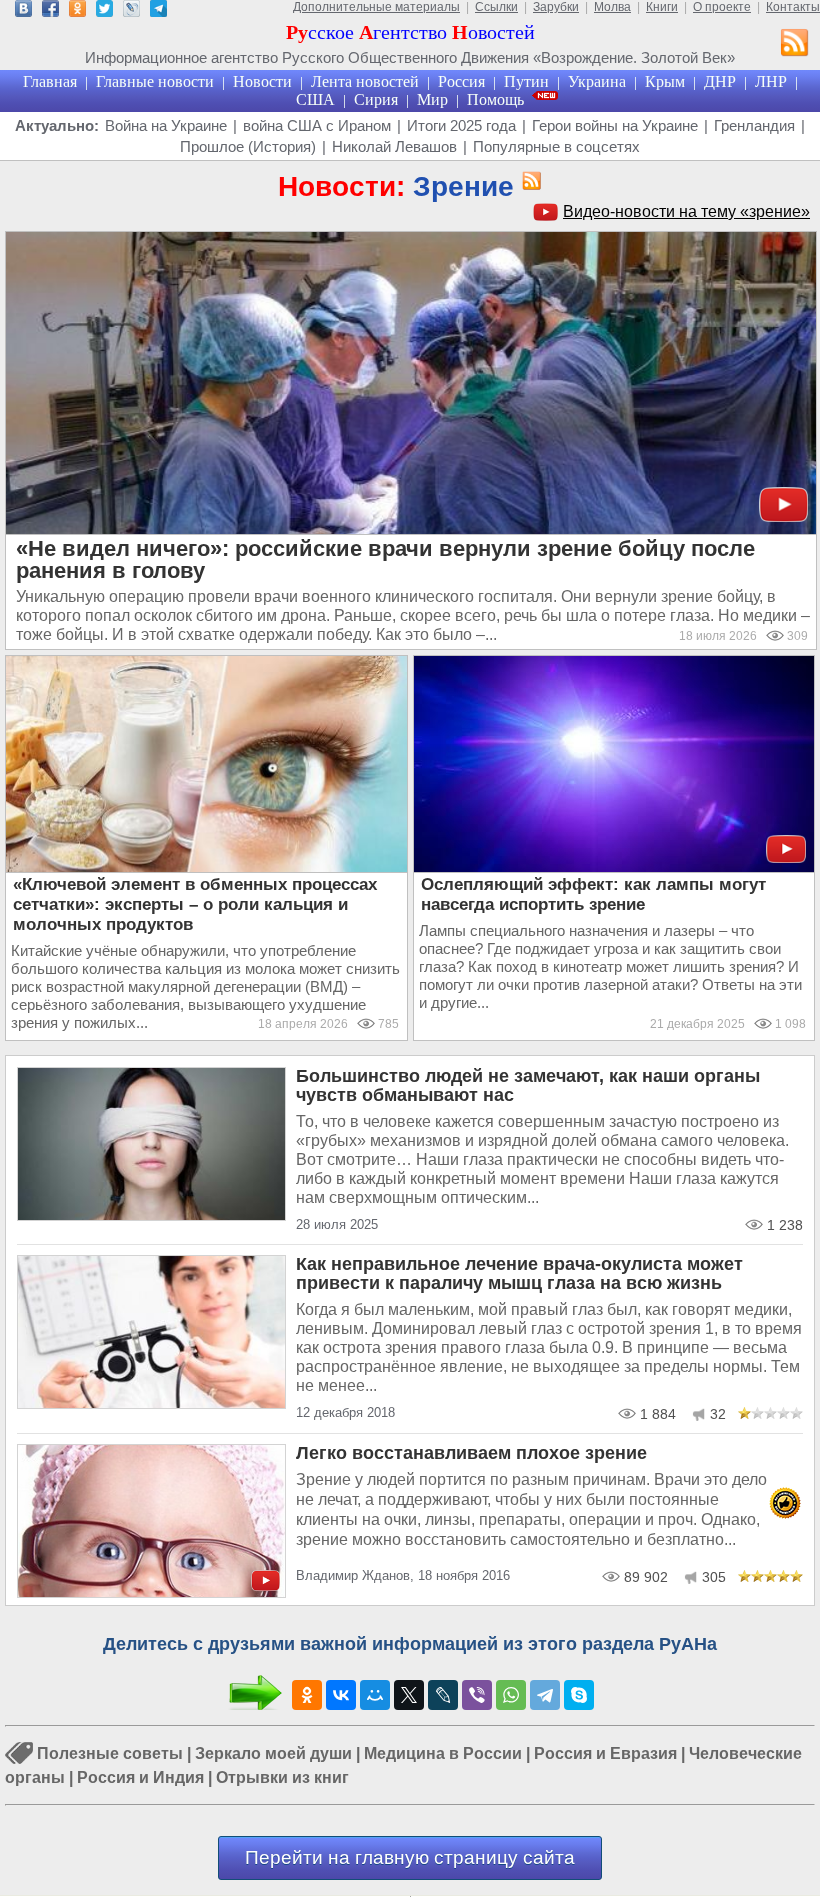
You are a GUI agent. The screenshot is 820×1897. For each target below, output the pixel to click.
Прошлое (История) (248, 146)
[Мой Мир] (375, 1695)
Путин (526, 81)
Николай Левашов (394, 146)
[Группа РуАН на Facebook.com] (50, 11)
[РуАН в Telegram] (158, 11)
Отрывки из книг (282, 1777)
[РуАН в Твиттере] (104, 11)
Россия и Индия (140, 1777)
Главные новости (155, 81)
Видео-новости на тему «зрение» (686, 211)
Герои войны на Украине (615, 125)
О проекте (722, 7)
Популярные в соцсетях (556, 146)
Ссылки (496, 7)
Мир (432, 99)
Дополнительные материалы (376, 7)
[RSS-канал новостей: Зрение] (528, 181)
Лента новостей (365, 81)
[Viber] (477, 1695)
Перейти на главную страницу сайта (410, 1857)
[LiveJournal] (443, 1695)
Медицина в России (443, 1753)
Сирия (376, 99)
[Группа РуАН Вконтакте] (23, 11)
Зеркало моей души (273, 1753)
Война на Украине (166, 125)
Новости (262, 81)
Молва (612, 7)
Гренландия (754, 125)
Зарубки (556, 7)
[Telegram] (545, 1695)
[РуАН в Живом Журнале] (131, 11)
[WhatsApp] (511, 1695)
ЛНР (771, 81)
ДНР (720, 81)
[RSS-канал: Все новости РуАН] (795, 45)
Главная (50, 81)
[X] (409, 1695)
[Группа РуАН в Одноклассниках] (77, 11)
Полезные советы (110, 1753)
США (315, 99)
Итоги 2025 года (461, 125)
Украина (597, 81)
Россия (461, 81)
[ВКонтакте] (341, 1695)
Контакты (793, 7)
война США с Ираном (317, 125)
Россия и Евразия (605, 1753)
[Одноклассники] (307, 1695)
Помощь (495, 99)
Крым (665, 81)
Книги (662, 7)
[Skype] (579, 1695)
